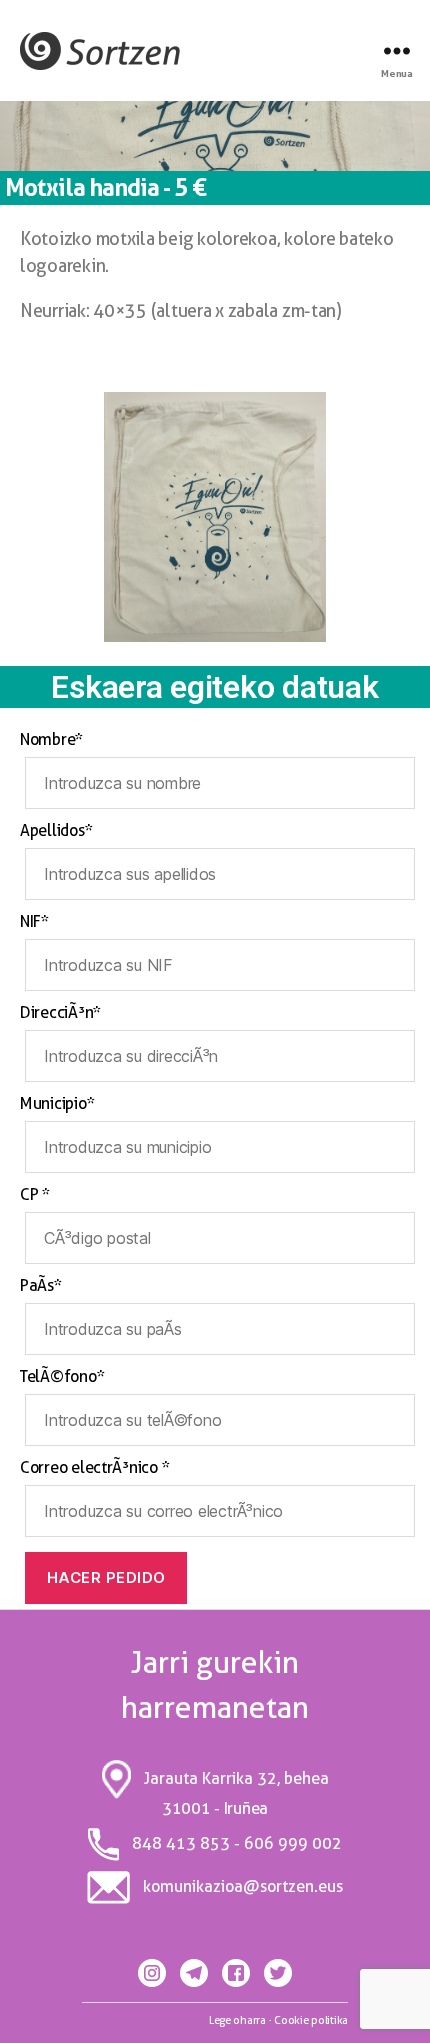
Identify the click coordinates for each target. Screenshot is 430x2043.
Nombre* (51, 739)
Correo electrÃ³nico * (94, 1467)
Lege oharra (237, 2020)
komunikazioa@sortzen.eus (243, 1886)
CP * (35, 1194)
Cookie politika (311, 2020)
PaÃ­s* (41, 1285)
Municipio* (57, 1103)
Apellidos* (56, 830)
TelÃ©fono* (62, 1376)
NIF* (34, 921)
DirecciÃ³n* (60, 1012)
